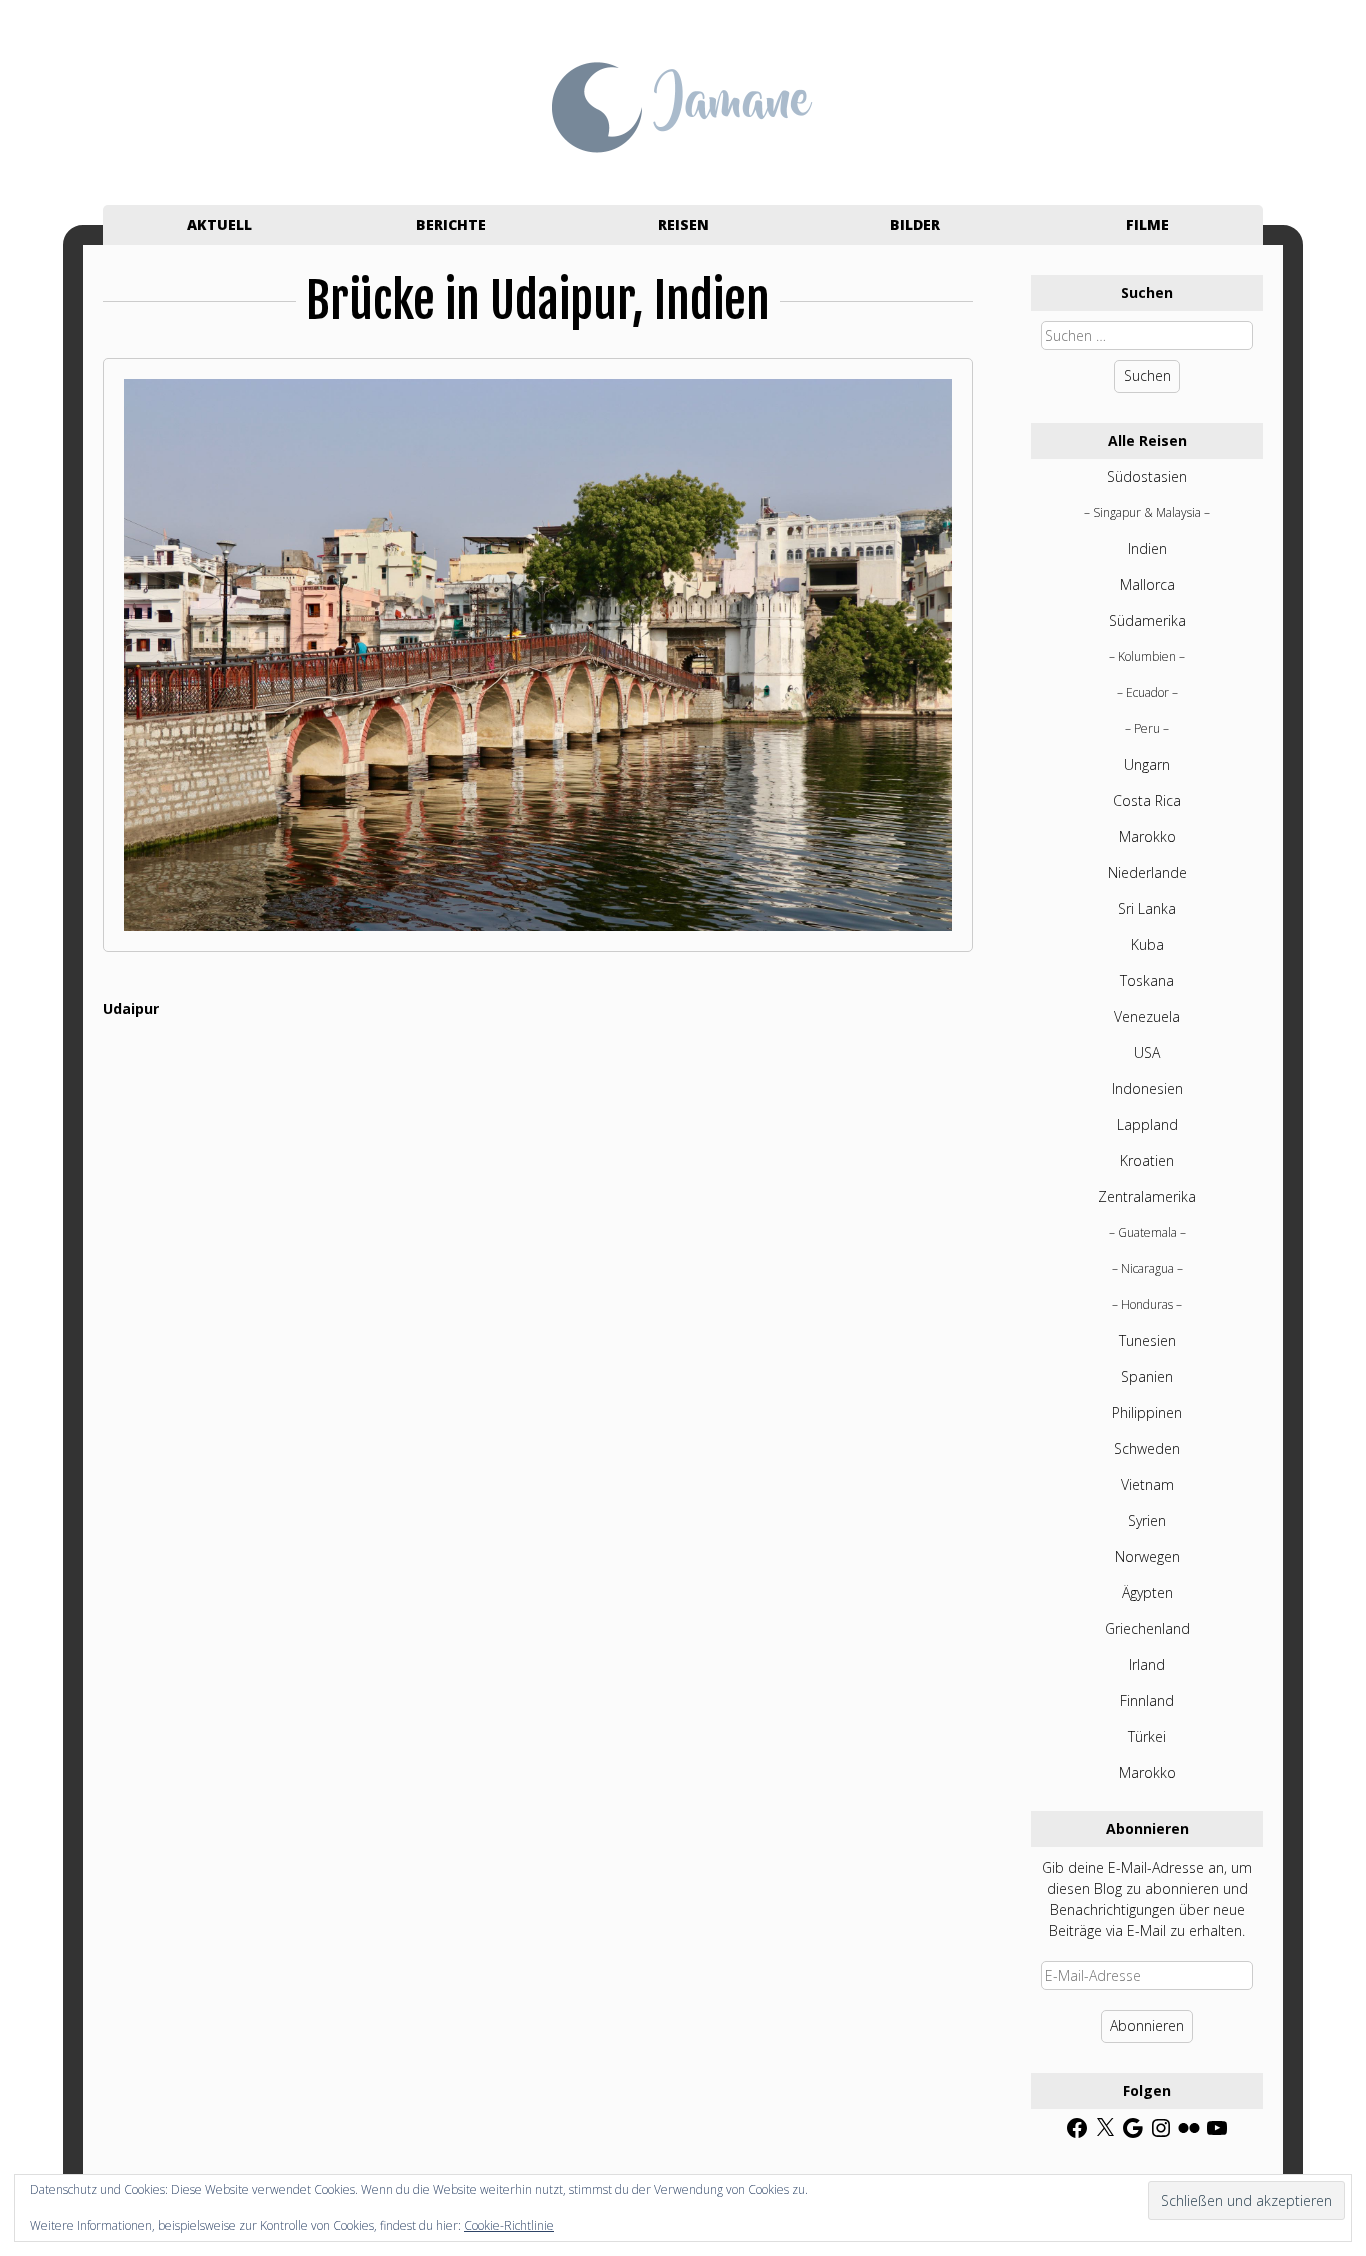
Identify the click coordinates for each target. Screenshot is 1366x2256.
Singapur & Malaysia (1147, 512)
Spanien (1147, 1376)
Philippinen (1147, 1412)
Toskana (1147, 980)
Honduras (1147, 1304)
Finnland (1147, 1700)
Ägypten (1147, 1592)
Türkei (1147, 1736)
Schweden (1147, 1448)
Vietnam (1147, 1484)
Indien (1147, 548)
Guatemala (1147, 1232)
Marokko (1147, 836)
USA (1147, 1052)
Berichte (451, 224)
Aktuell (219, 224)
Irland (1147, 1664)
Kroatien (1147, 1160)
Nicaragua (1147, 1268)
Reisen (683, 224)
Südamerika (1147, 620)
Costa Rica (1147, 800)
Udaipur (131, 1008)
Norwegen (1147, 1556)
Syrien (1147, 1520)
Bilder (915, 224)
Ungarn (1147, 764)
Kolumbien (1147, 656)
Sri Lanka (1147, 908)
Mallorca (1147, 584)
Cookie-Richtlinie (509, 2225)
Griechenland (1147, 1628)
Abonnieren (1147, 2025)
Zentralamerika (1147, 1196)
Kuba (1147, 944)
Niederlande (1147, 872)
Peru (1147, 728)
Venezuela (1147, 1016)
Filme (1147, 224)
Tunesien (1147, 1340)
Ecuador (1147, 692)
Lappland (1147, 1124)
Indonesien (1147, 1088)
